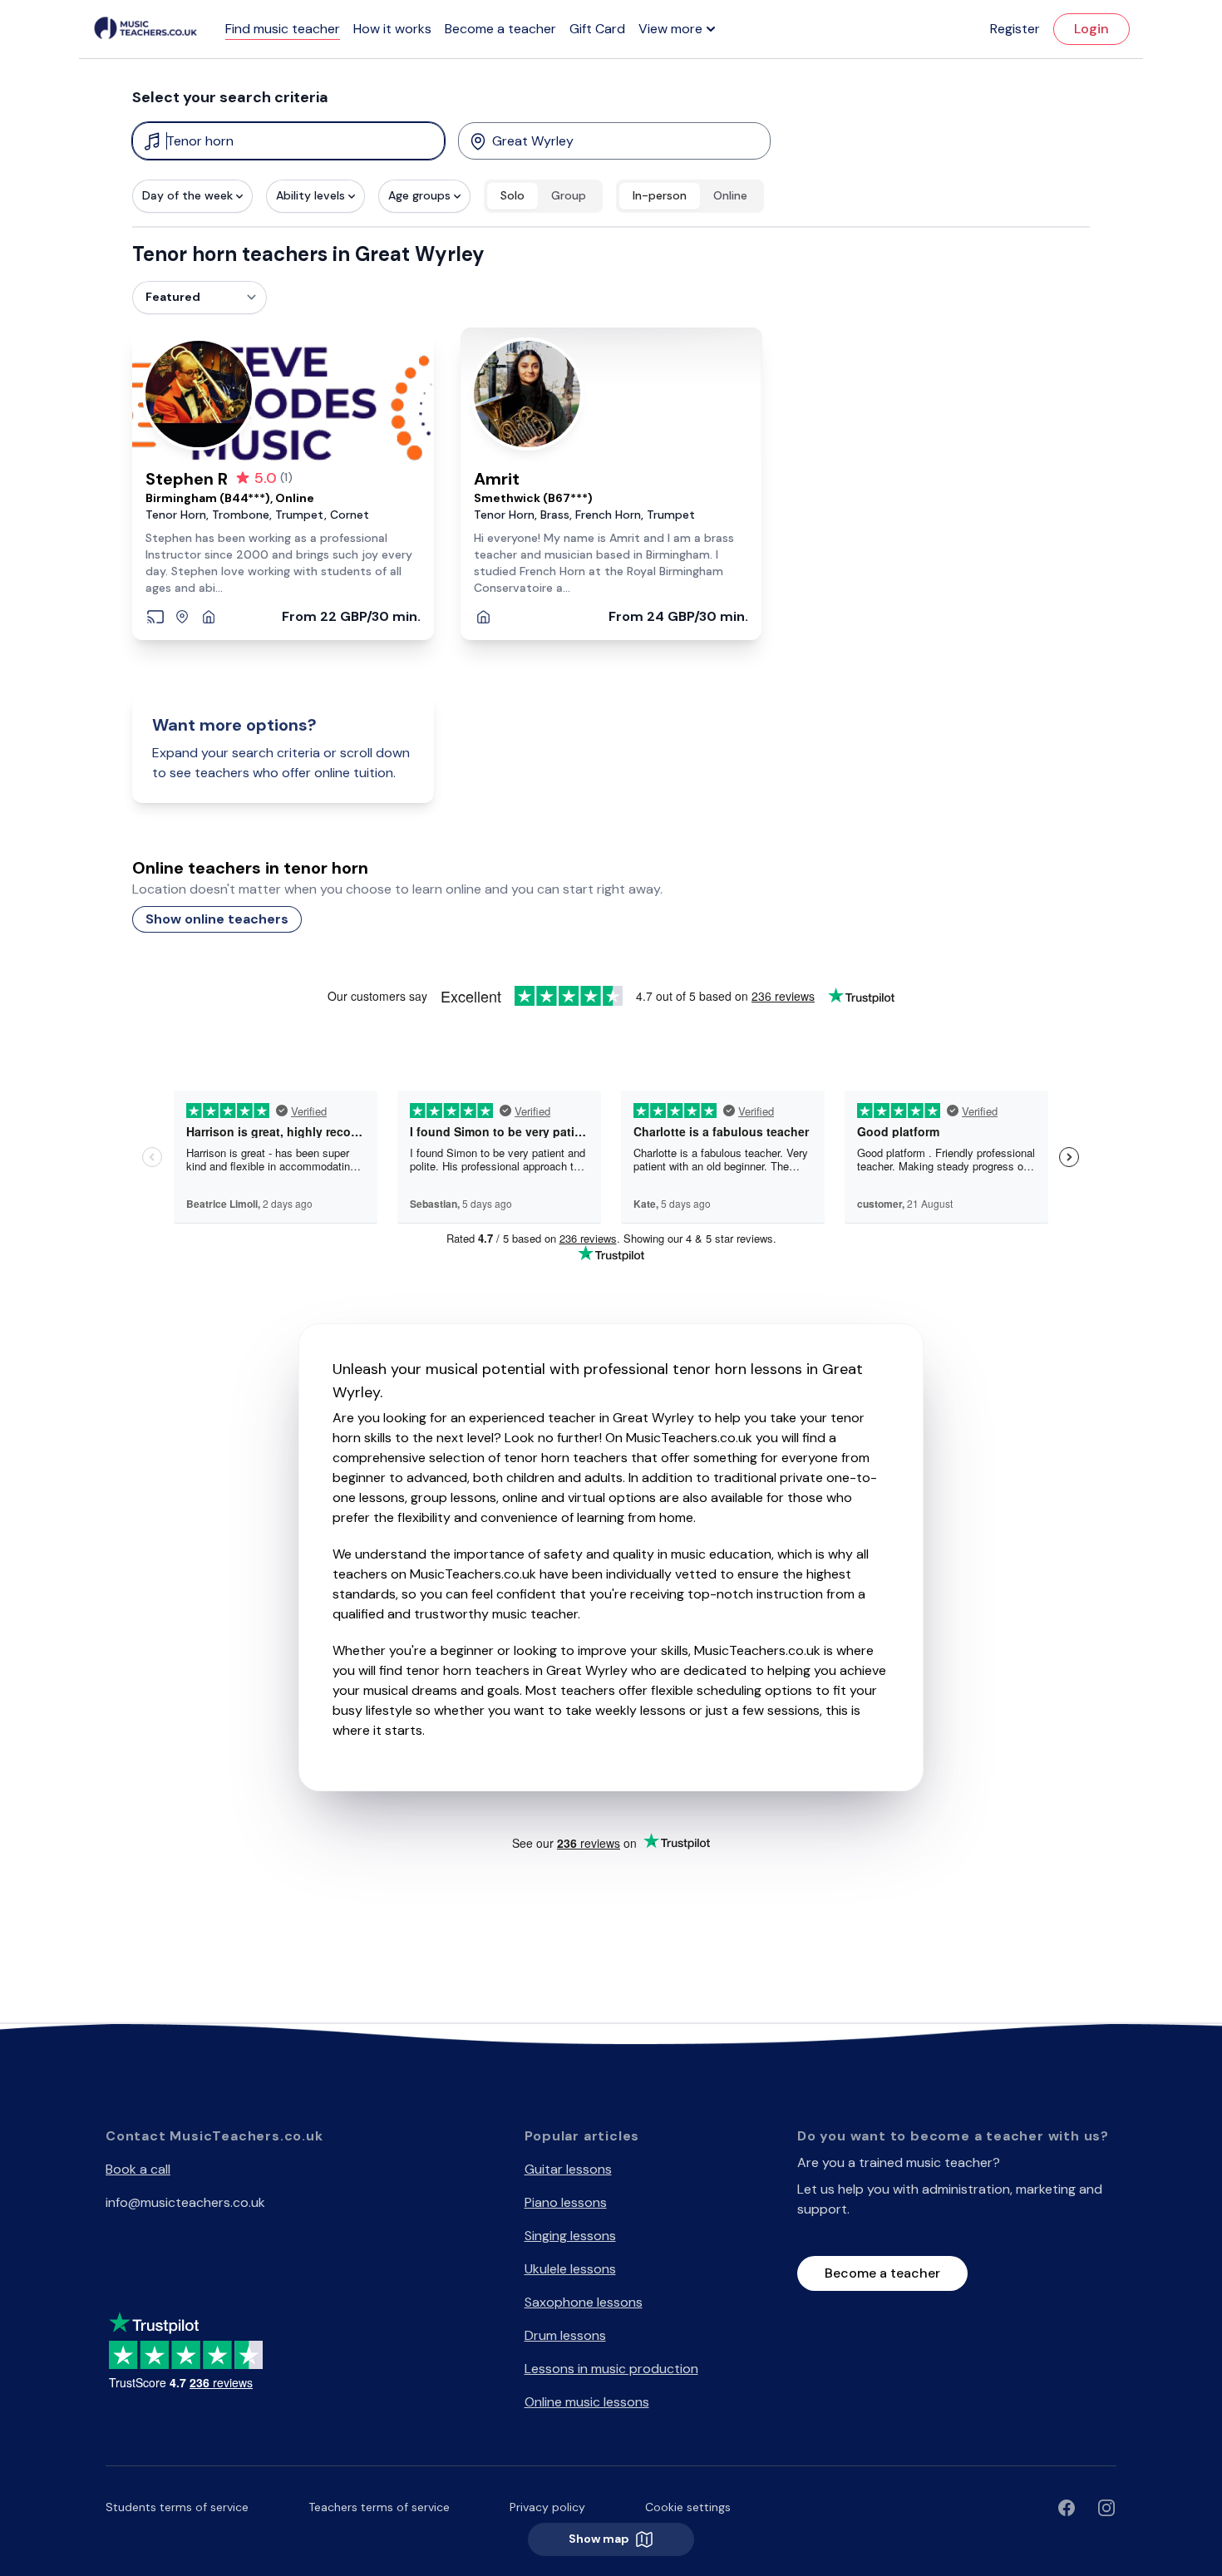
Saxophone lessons (584, 2302)
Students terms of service (177, 2507)
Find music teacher (283, 29)
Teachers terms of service (379, 2507)
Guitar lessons (568, 2169)
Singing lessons (570, 2236)
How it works (392, 29)
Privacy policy (547, 2507)
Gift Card (597, 29)
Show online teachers (217, 919)
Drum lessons (565, 2335)
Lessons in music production (611, 2369)
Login (1091, 29)
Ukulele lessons (570, 2269)
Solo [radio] (512, 195)
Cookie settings (688, 2507)
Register (1015, 29)
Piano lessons (566, 2202)
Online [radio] (730, 195)
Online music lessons (587, 2402)
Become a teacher (500, 29)
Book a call (138, 2169)
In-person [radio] (660, 195)
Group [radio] (569, 195)
